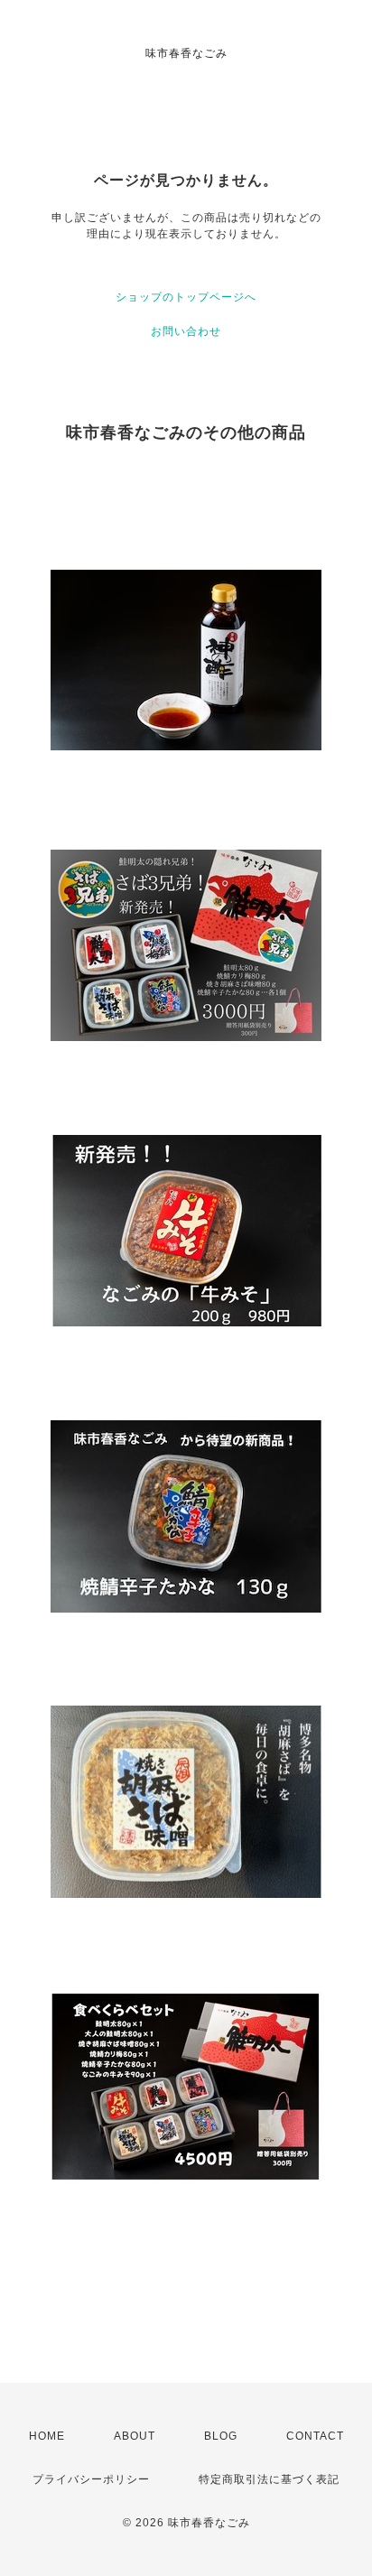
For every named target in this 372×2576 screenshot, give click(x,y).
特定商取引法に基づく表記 (269, 2479)
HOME (47, 2436)
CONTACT (315, 2436)
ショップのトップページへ (186, 297)
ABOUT (135, 2436)
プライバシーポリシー (91, 2479)
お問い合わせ (186, 331)
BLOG (221, 2436)
